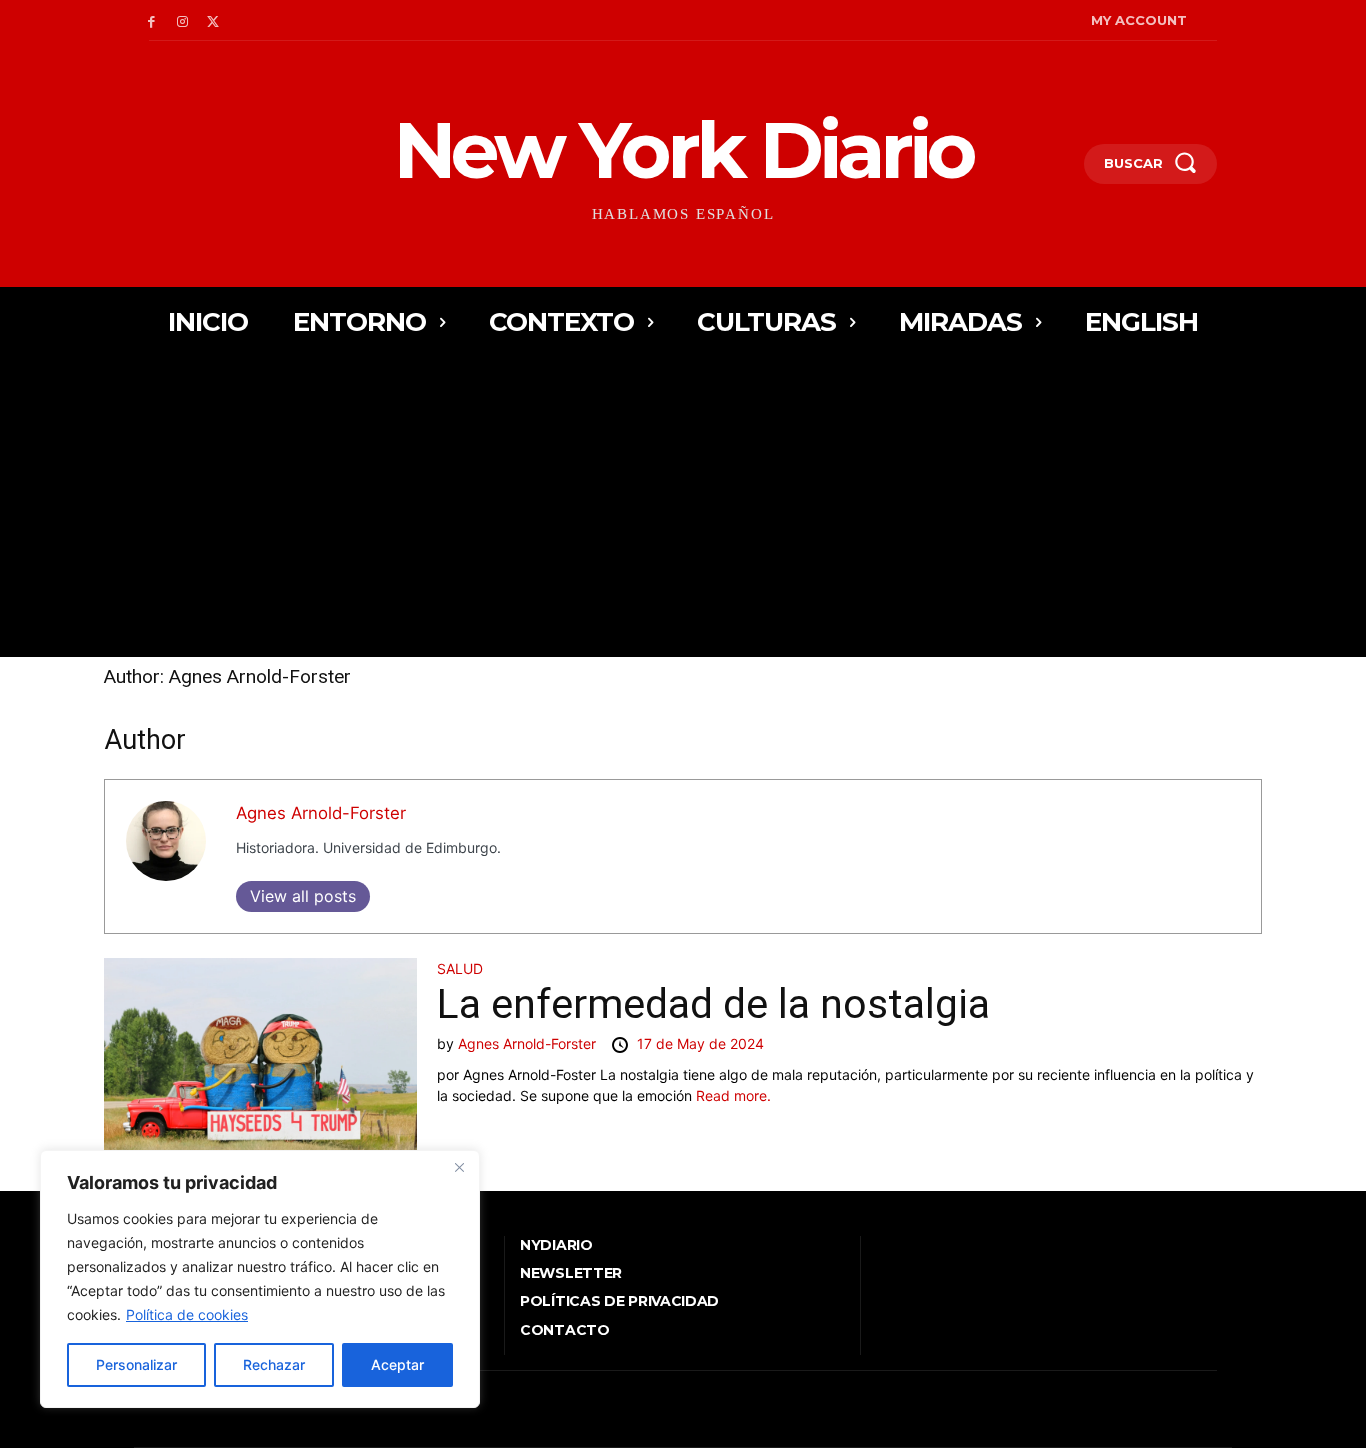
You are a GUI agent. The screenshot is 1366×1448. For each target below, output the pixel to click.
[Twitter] (213, 20)
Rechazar (274, 1364)
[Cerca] (459, 1167)
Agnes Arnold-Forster (321, 813)
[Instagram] (182, 20)
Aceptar (397, 1364)
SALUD (460, 968)
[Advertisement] (683, 507)
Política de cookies (187, 1314)
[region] (260, 1279)
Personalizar (136, 1364)
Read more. (733, 1095)
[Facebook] (151, 20)
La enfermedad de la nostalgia (713, 1004)
